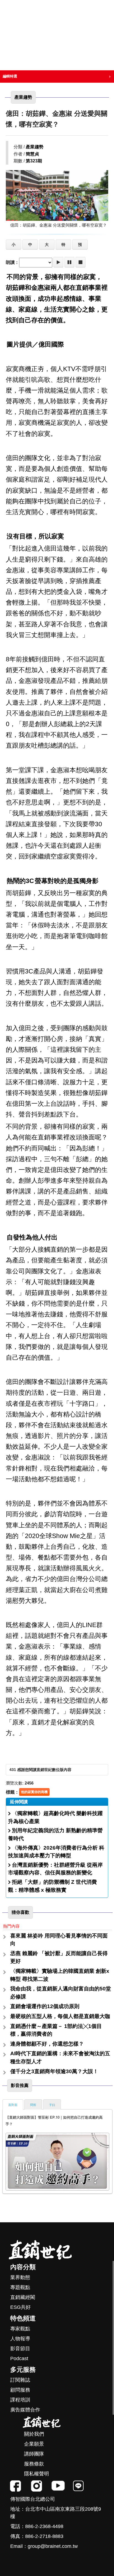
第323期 (34, 161)
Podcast (19, 2358)
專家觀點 (20, 2329)
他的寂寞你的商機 (34, 1792)
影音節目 (20, 2349)
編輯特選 (10, 76)
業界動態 (20, 2277)
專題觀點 (20, 2287)
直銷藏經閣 (23, 2297)
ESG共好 (20, 2307)
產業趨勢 (35, 147)
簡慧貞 (32, 154)
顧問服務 (20, 2390)
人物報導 (20, 2339)
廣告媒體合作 (25, 2410)
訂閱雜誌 (20, 2380)
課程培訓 (20, 2400)
